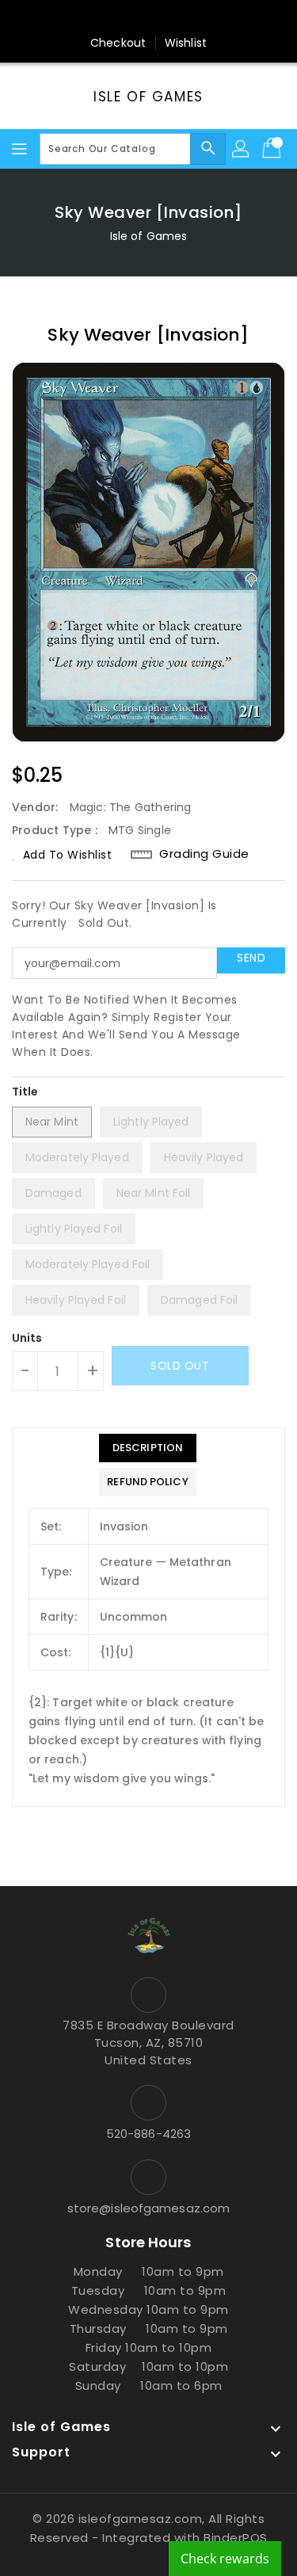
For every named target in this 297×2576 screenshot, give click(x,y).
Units (27, 1338)
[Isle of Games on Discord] (209, 18)
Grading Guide (204, 854)
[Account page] (242, 149)
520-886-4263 (148, 2134)
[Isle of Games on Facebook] (88, 18)
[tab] (147, 1448)
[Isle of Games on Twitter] (118, 18)
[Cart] (273, 149)
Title (25, 1092)
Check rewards (225, 2559)
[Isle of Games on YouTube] (179, 18)
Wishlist (186, 43)
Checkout (118, 43)
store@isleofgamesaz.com (148, 2208)
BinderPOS (236, 2538)
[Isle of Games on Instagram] (149, 18)
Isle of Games (148, 97)
